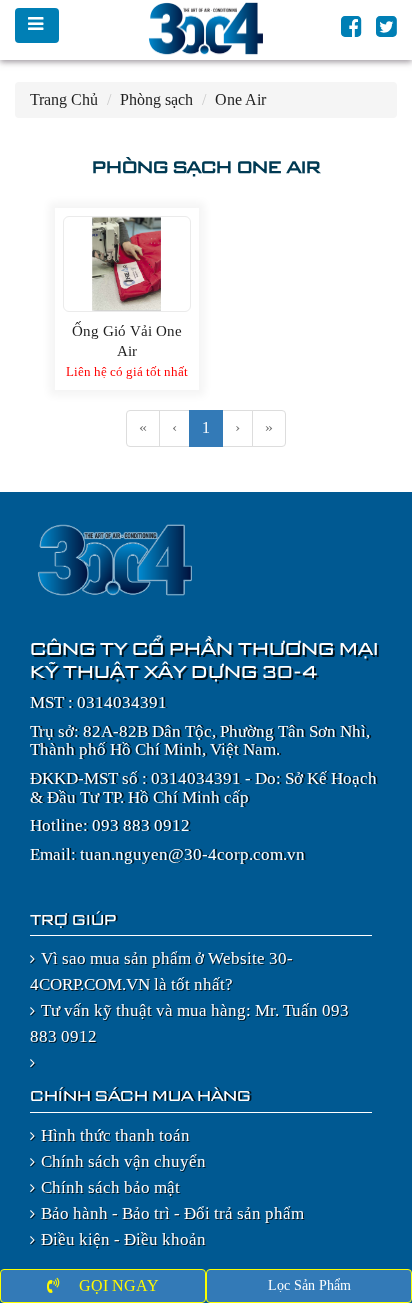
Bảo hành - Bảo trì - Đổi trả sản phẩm (172, 1213)
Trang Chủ (64, 99)
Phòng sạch (156, 99)
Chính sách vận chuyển (123, 1161)
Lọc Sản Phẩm (309, 1285)
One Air (240, 99)
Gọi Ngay (117, 1285)
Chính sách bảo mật (110, 1187)
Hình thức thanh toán (115, 1135)
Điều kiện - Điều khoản (123, 1239)
